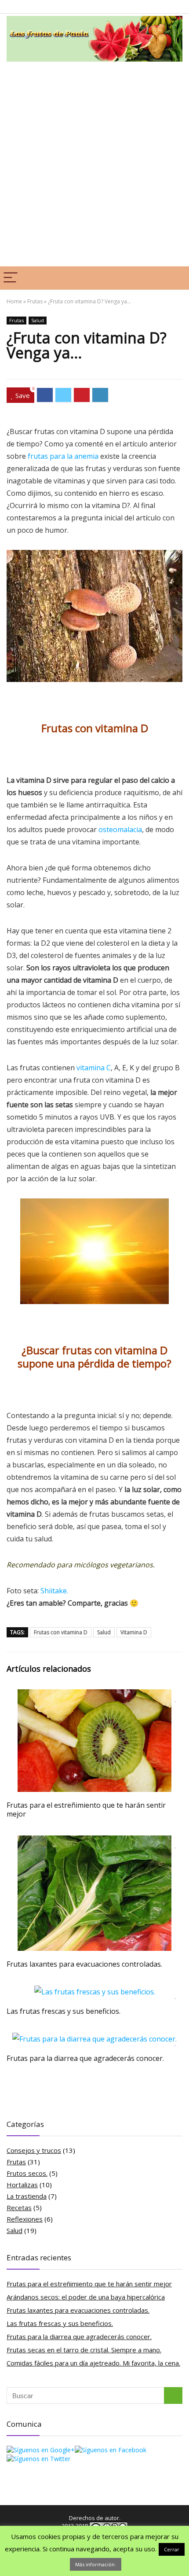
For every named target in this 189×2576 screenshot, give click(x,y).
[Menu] (11, 278)
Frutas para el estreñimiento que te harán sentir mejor (86, 1809)
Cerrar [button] (172, 2549)
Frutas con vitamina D (61, 1632)
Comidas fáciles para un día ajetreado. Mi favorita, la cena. (93, 2363)
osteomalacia (120, 829)
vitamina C (94, 1068)
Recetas (19, 2207)
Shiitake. (54, 1591)
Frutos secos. (27, 2173)
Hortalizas (22, 2185)
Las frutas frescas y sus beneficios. (64, 2011)
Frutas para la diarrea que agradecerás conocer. (85, 2058)
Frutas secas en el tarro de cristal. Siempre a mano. (84, 2350)
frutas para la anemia (63, 456)
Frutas (35, 301)
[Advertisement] (94, 163)
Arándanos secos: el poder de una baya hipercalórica (86, 2297)
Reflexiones (25, 2219)
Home (14, 301)
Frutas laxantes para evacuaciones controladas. (84, 1964)
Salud (38, 320)
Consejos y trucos (34, 2150)
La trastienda (27, 2196)
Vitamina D (134, 1632)
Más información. (96, 2564)
